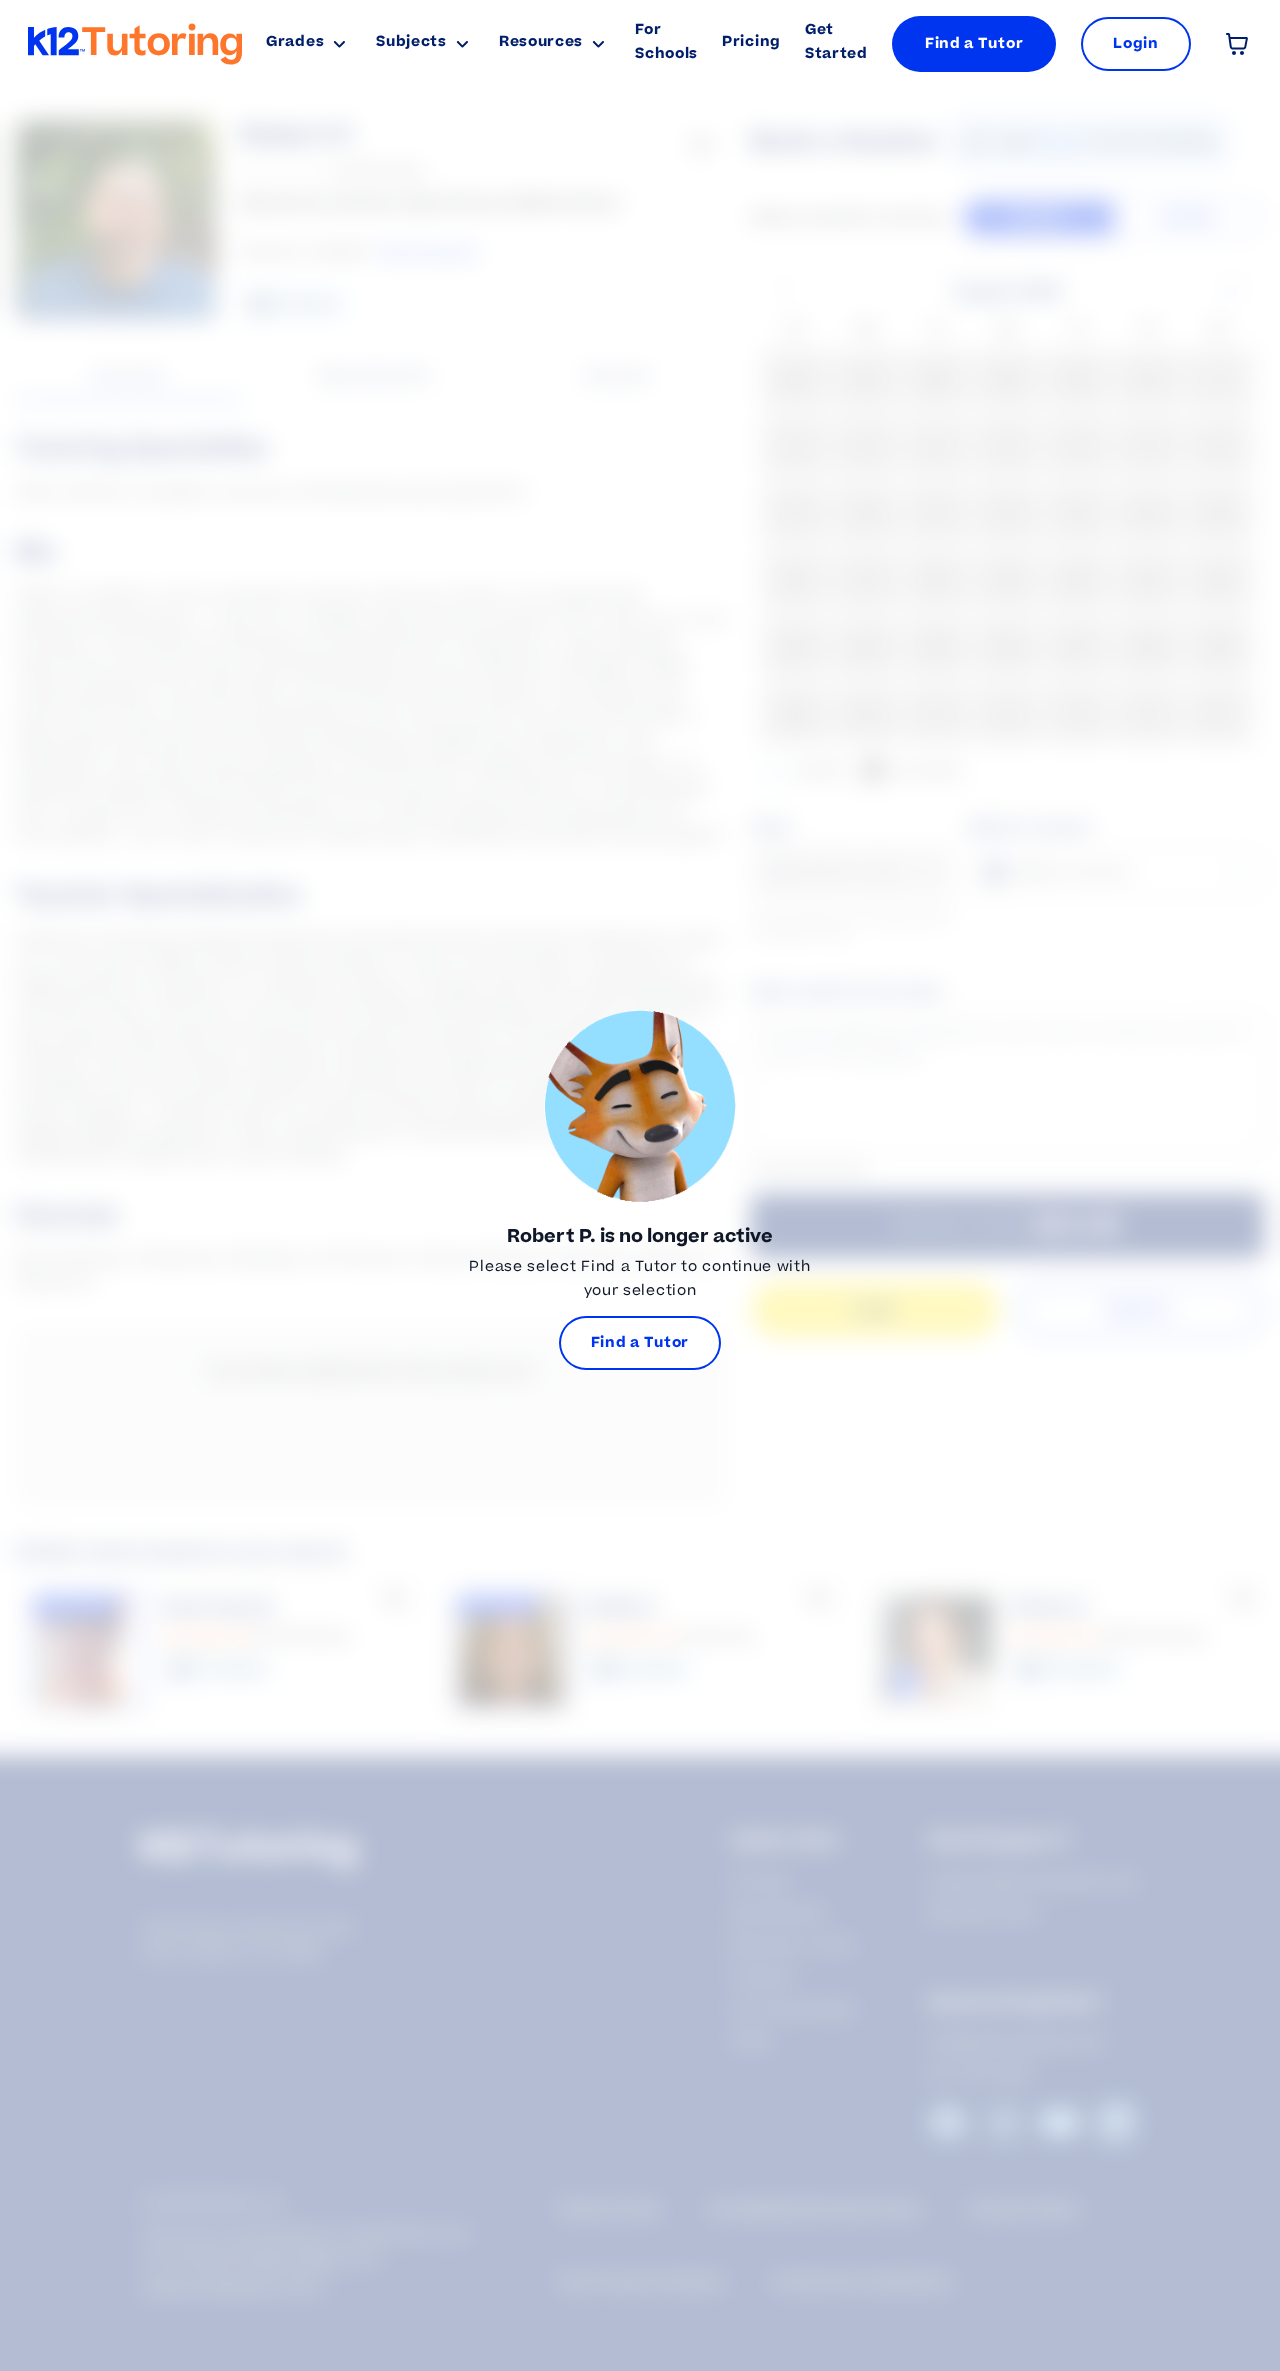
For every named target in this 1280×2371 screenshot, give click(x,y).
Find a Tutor (974, 43)
